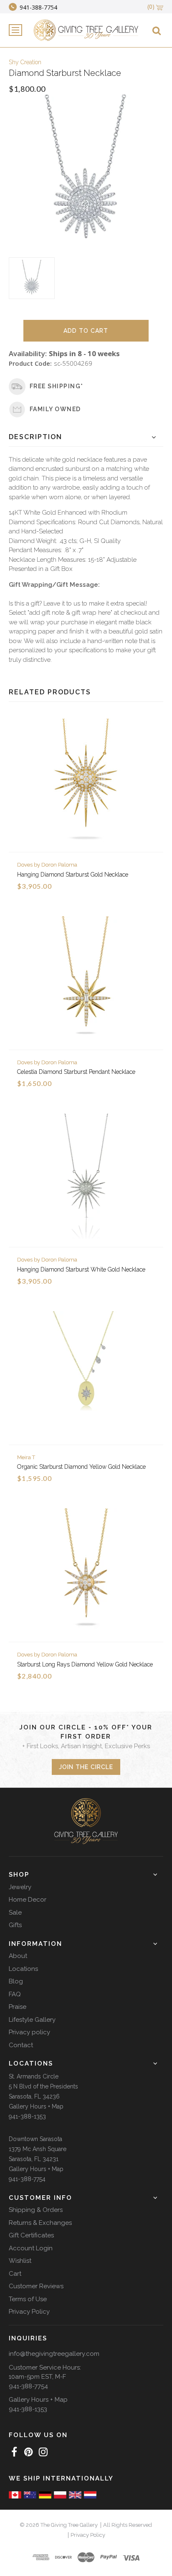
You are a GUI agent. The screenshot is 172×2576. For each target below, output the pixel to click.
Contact (21, 2045)
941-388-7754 (27, 2179)
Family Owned (55, 409)
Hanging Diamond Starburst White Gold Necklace (81, 1269)
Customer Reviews (36, 2286)
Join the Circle (86, 1767)
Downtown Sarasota (35, 2139)
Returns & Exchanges (40, 2223)
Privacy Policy (29, 2312)
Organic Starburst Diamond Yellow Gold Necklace (81, 1467)
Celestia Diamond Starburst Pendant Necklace (76, 1072)
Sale (15, 1913)
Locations (23, 1969)
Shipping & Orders (36, 2210)
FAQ (15, 1994)
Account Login (31, 2248)
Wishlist (20, 2261)
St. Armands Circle (34, 2076)
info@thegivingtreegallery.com (54, 2354)
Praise (18, 2007)
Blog (16, 1981)
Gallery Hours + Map (36, 2106)
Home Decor (28, 1900)
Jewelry (20, 1887)
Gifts (15, 1925)
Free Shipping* (57, 386)
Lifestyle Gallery (32, 2020)
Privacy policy (29, 2032)
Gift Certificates (31, 2235)
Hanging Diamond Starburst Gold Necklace (73, 875)
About (18, 1956)
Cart (15, 2274)
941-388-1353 (27, 2116)
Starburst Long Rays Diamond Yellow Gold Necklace (85, 1664)
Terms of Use (28, 2299)
